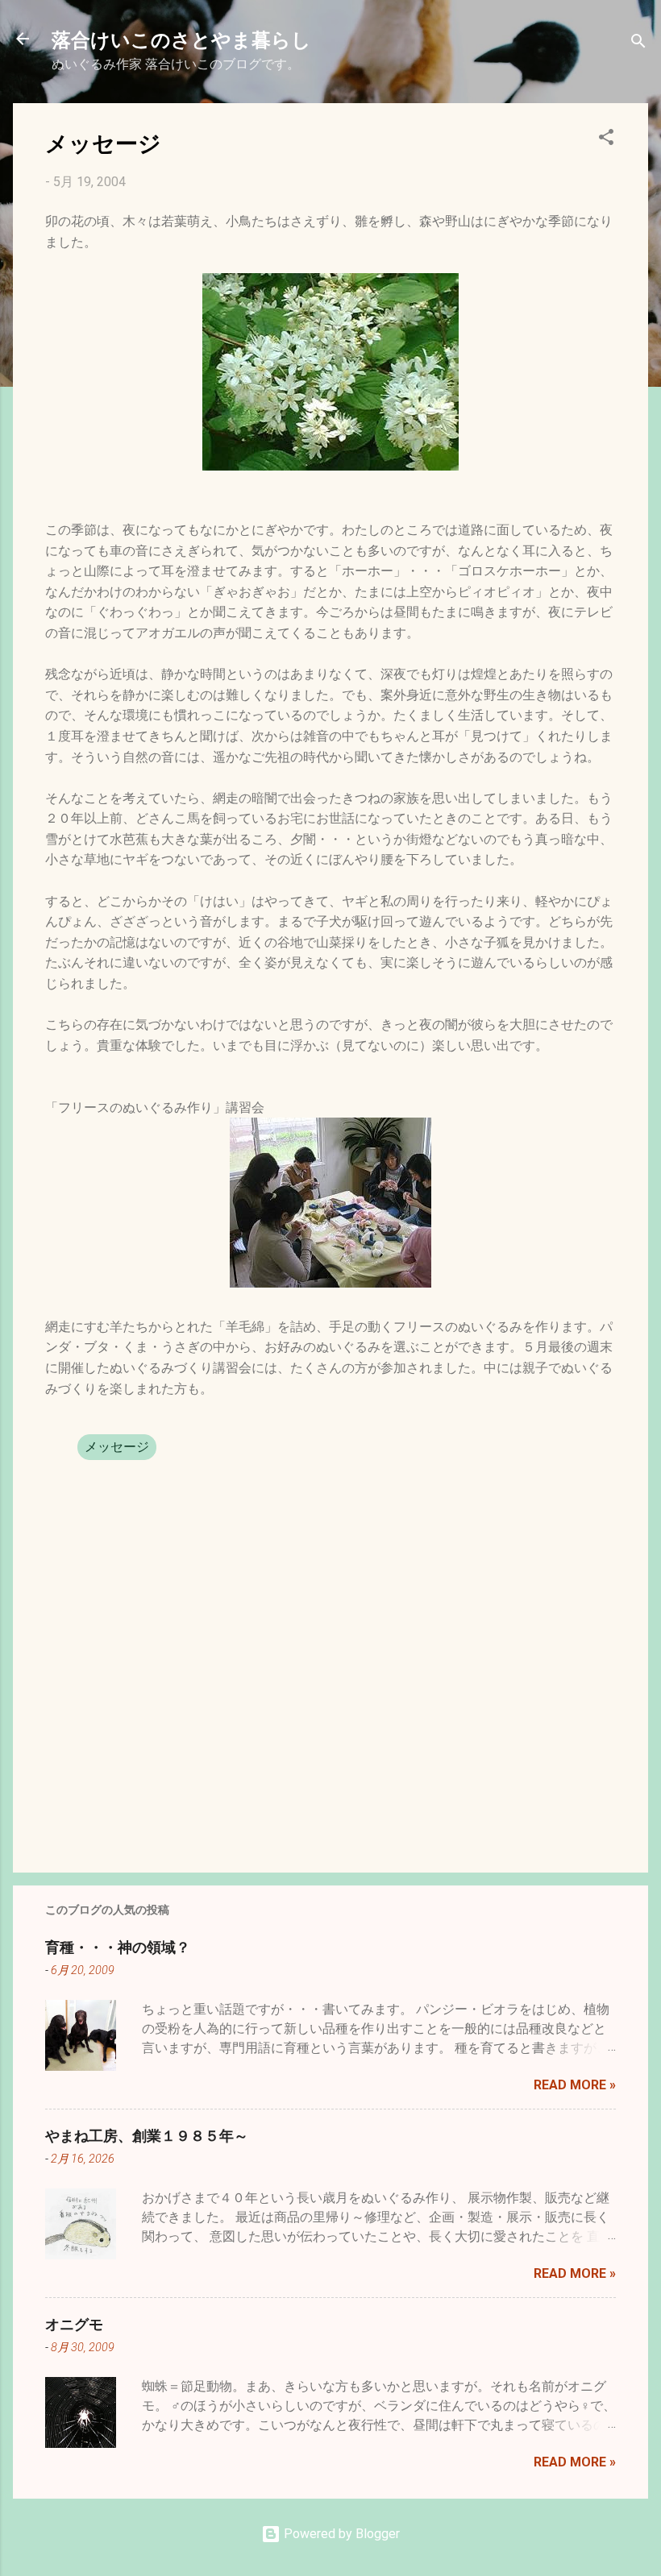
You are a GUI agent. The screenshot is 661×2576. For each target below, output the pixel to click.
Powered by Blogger (340, 2534)
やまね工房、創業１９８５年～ (147, 2135)
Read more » (575, 2085)
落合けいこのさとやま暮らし (181, 39)
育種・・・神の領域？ (118, 1947)
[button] (606, 140)
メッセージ (117, 1447)
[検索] (638, 44)
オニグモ (74, 2324)
